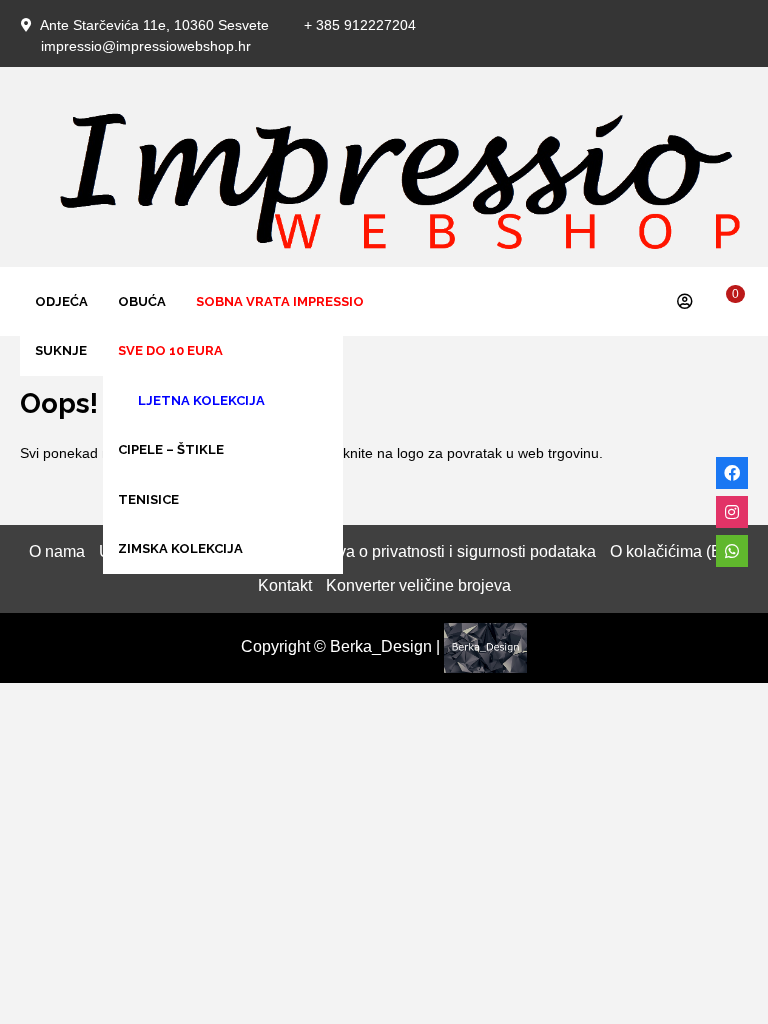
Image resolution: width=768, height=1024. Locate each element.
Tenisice (148, 499)
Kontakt (285, 585)
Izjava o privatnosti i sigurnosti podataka (454, 551)
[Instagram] (732, 512)
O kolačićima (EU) (674, 551)
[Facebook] (732, 473)
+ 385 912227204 (360, 25)
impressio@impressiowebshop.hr (146, 46)
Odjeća (61, 301)
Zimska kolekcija (180, 548)
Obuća (142, 301)
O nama (57, 551)
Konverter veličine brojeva (418, 585)
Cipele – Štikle (171, 449)
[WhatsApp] (732, 551)
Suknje (61, 350)
